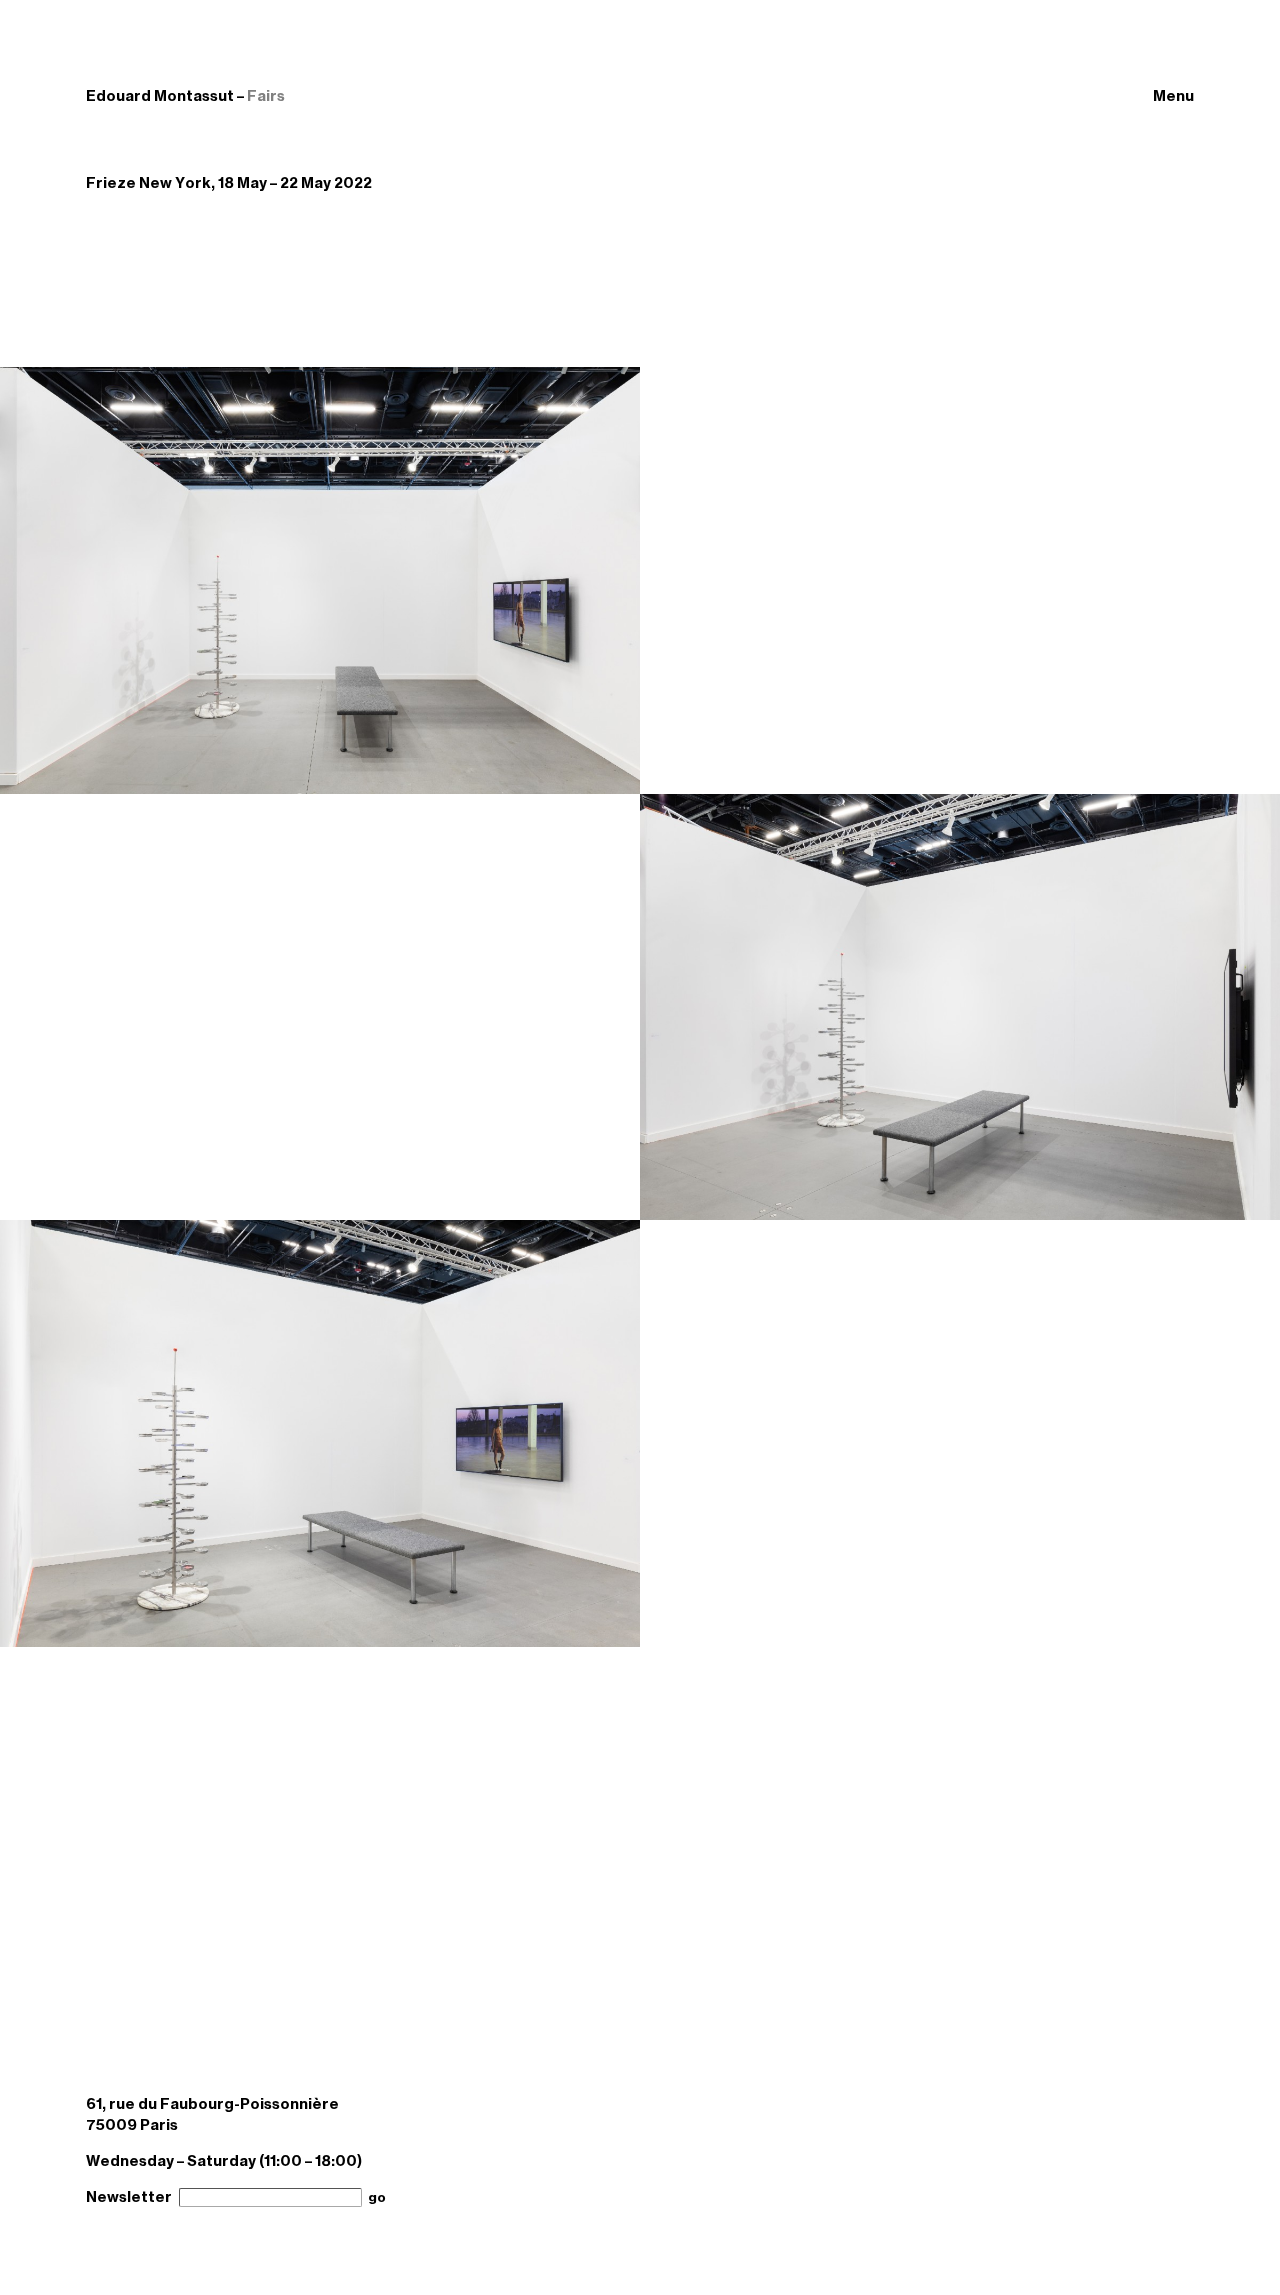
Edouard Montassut (160, 96)
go (377, 2197)
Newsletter (129, 2197)
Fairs (266, 96)
